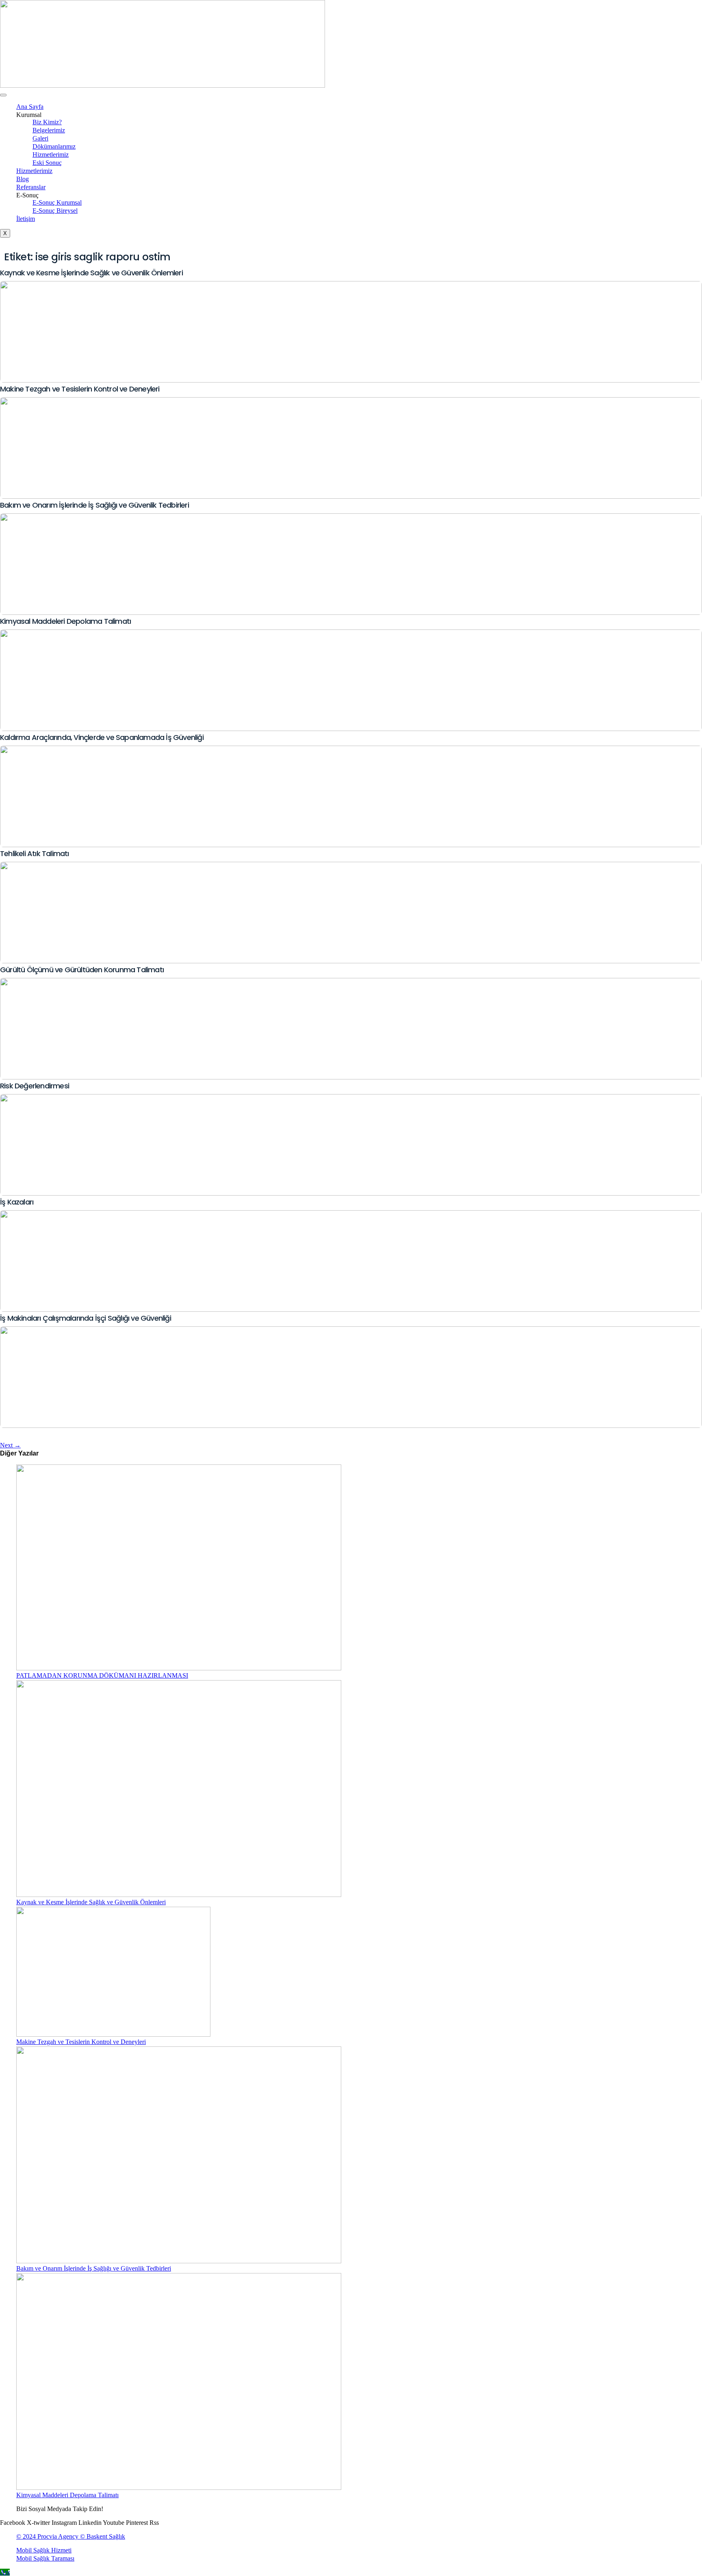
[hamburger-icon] (3, 95)
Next (10, 1445)
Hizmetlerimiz (51, 155)
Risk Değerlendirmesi (35, 1086)
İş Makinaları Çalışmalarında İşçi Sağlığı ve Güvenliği (86, 1318)
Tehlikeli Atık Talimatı (35, 853)
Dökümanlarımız (54, 146)
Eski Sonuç (47, 163)
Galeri (40, 138)
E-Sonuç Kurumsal (57, 202)
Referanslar (31, 187)
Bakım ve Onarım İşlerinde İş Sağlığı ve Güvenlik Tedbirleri (94, 505)
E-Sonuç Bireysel (55, 211)
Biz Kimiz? (47, 122)
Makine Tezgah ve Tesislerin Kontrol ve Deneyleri (80, 389)
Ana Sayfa (30, 107)
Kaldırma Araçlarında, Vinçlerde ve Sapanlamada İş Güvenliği (102, 737)
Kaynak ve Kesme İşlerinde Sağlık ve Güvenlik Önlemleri (91, 273)
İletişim (26, 219)
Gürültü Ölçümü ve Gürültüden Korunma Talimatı (82, 970)
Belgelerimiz (49, 130)
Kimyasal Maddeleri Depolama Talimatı (65, 621)
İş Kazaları (17, 1202)
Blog (23, 179)
